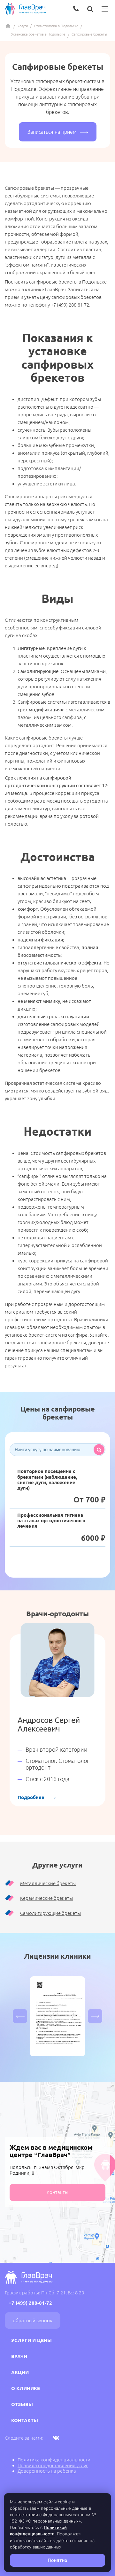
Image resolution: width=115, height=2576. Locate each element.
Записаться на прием (52, 132)
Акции (20, 2372)
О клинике (26, 2388)
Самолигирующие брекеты (50, 1913)
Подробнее (31, 1797)
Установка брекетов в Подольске (38, 34)
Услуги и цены (31, 2340)
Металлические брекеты (48, 1883)
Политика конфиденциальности (54, 2460)
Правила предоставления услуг (53, 2465)
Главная (8, 26)
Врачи (19, 2356)
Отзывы (22, 2404)
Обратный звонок (33, 2320)
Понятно (57, 2560)
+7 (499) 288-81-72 (30, 2303)
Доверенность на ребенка (47, 2471)
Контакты (57, 2192)
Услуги (23, 26)
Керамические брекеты (46, 1898)
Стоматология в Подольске (56, 26)
